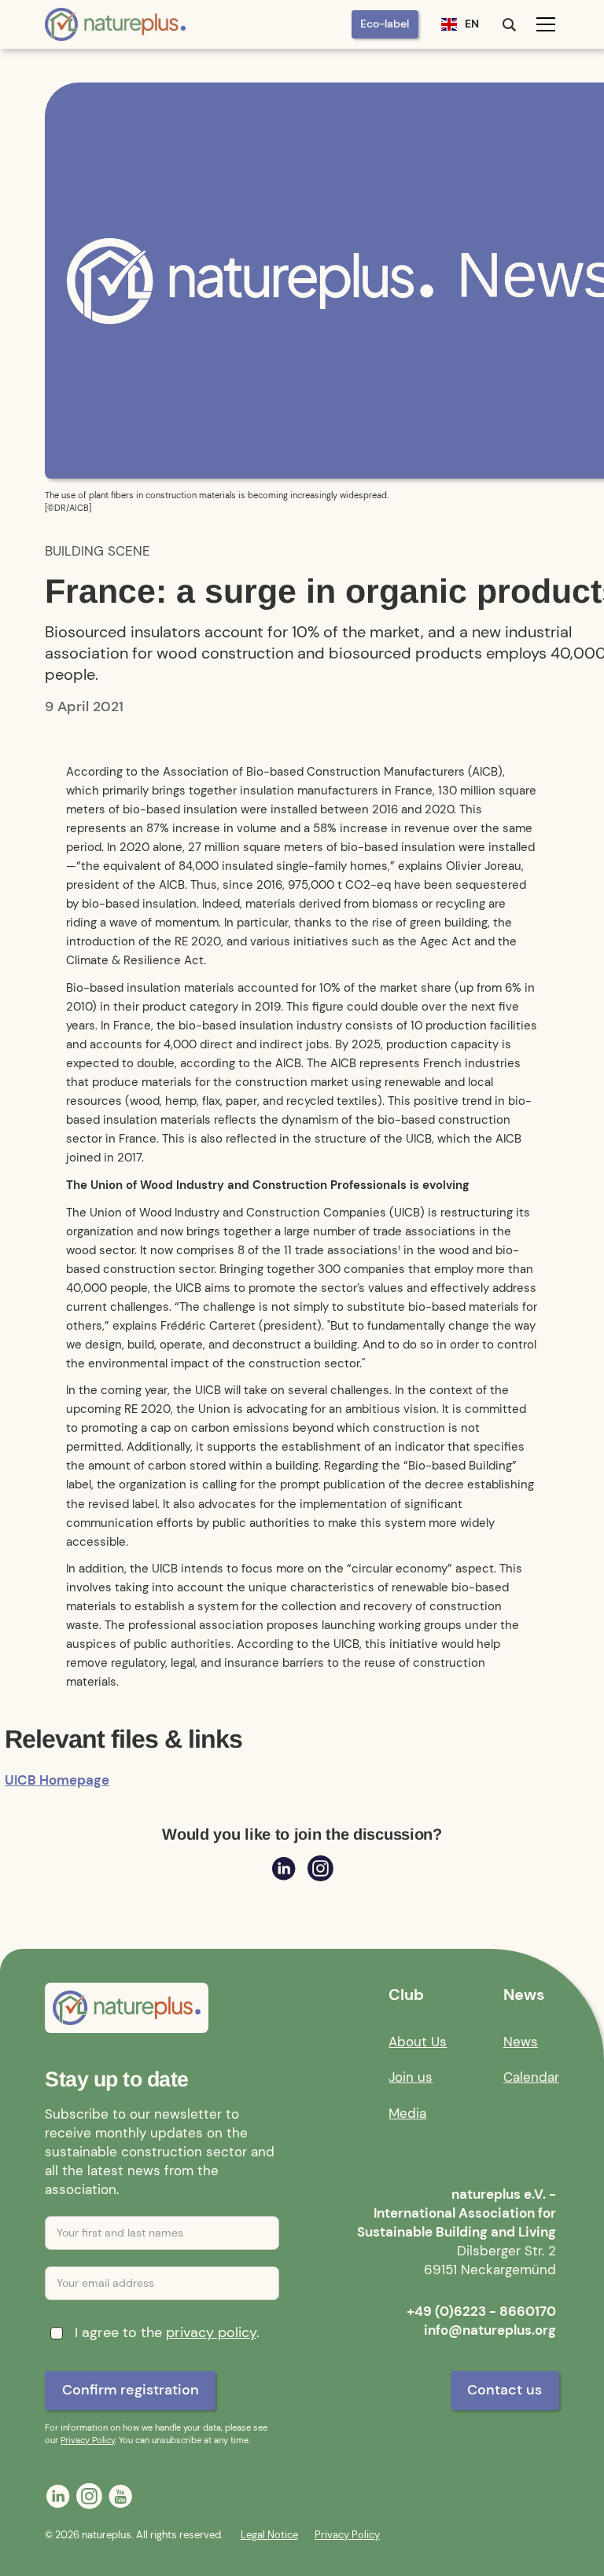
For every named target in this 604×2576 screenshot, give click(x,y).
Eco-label (385, 24)
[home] (115, 24)
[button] (460, 24)
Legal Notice (269, 2535)
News (521, 2042)
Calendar (531, 2077)
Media (407, 2113)
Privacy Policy (88, 2440)
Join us (411, 2077)
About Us (418, 2042)
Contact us (505, 2390)
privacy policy (211, 2332)
